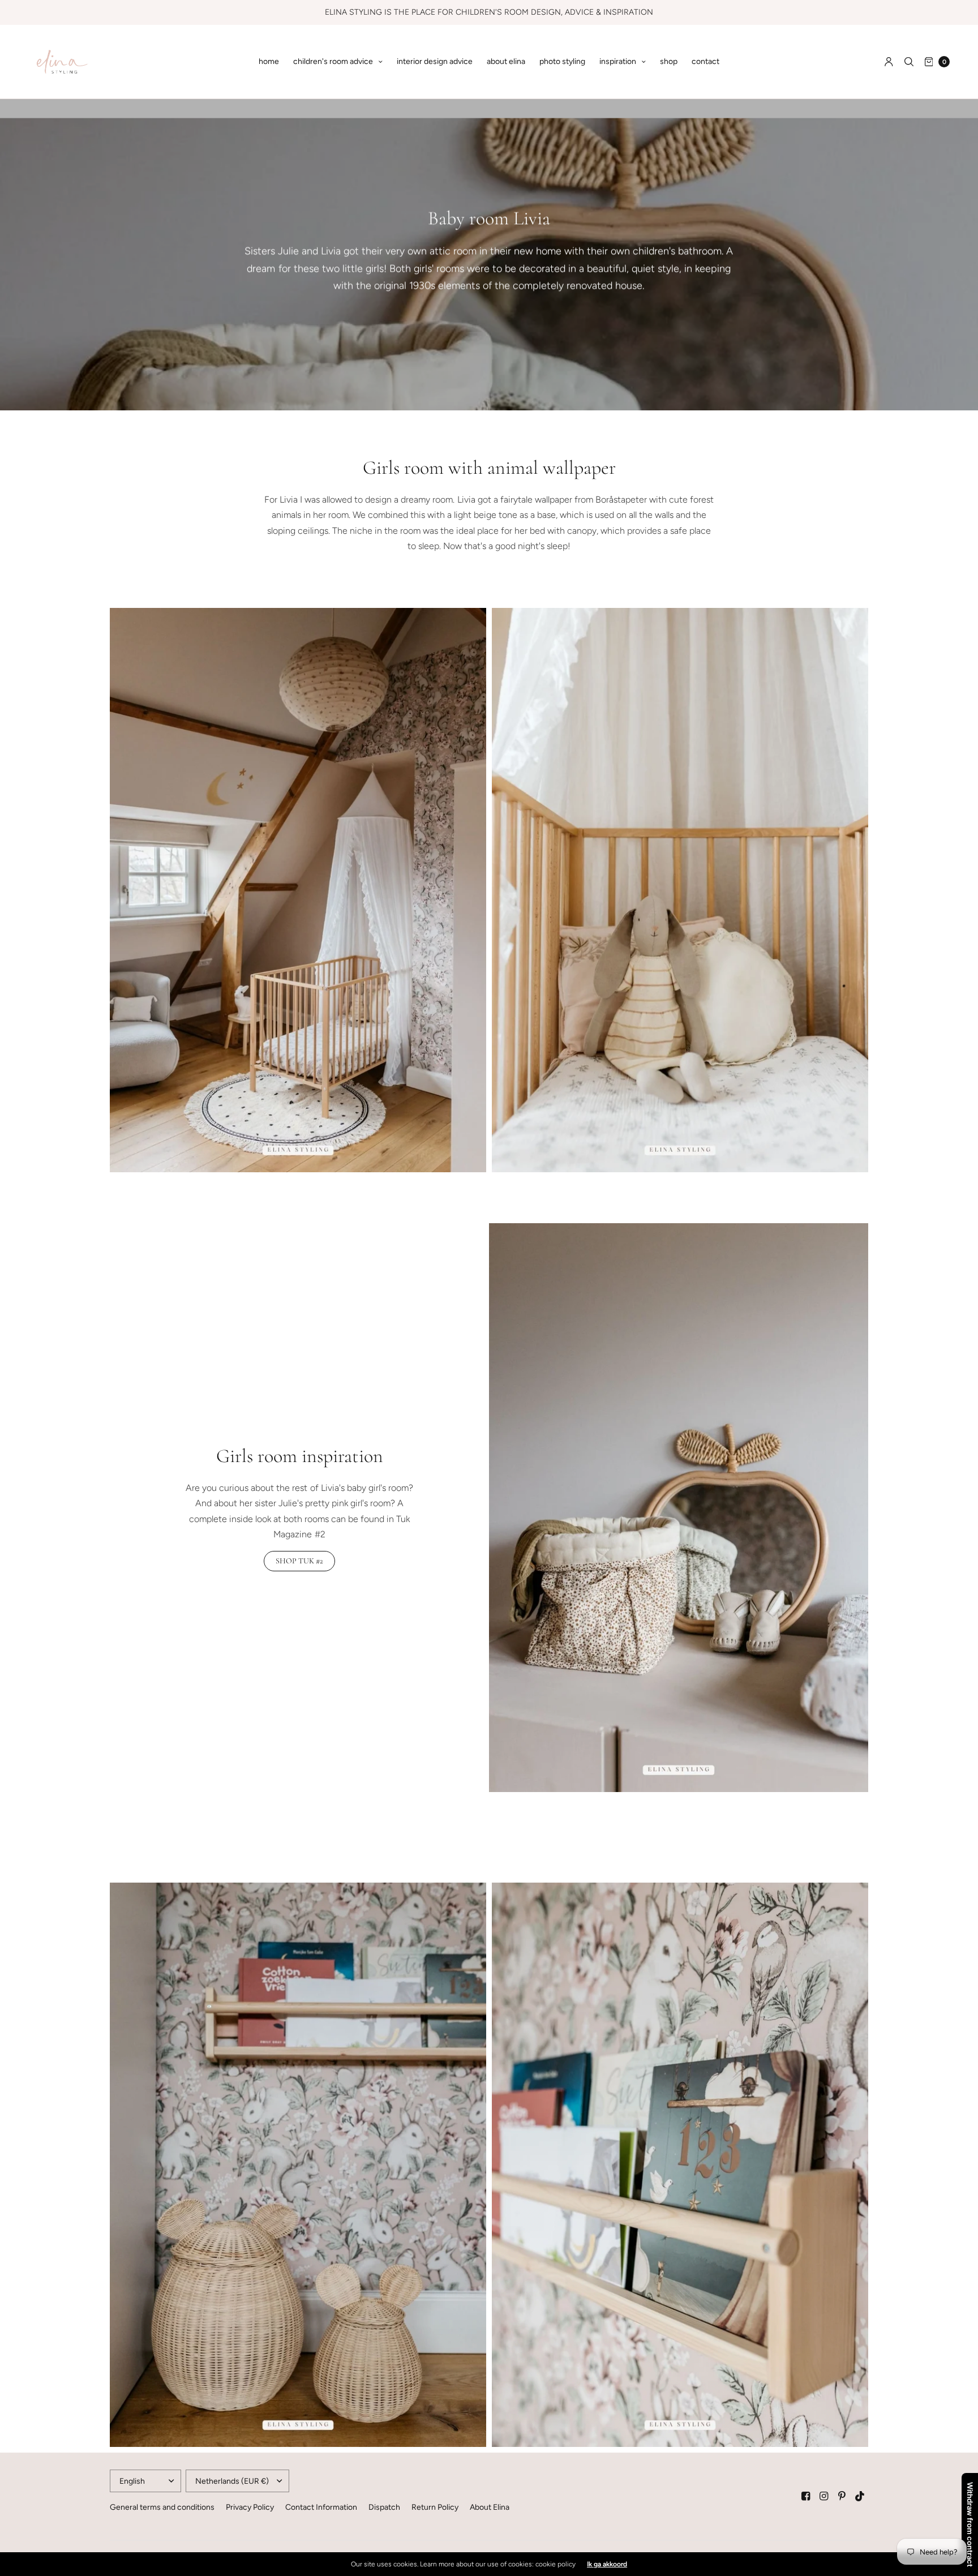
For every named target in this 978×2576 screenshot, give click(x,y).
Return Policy (435, 2507)
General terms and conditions (162, 2507)
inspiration (618, 61)
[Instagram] (824, 2496)
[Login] (889, 62)
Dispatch (384, 2507)
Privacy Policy (250, 2507)
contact (705, 61)
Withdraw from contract (970, 2524)
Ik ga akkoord (607, 2564)
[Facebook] (806, 2496)
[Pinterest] (842, 2496)
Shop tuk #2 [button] (299, 1561)
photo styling (562, 61)
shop (669, 61)
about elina (506, 61)
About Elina (490, 2507)
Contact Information (321, 2507)
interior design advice (435, 61)
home (269, 61)
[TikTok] (860, 2496)
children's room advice (333, 61)
